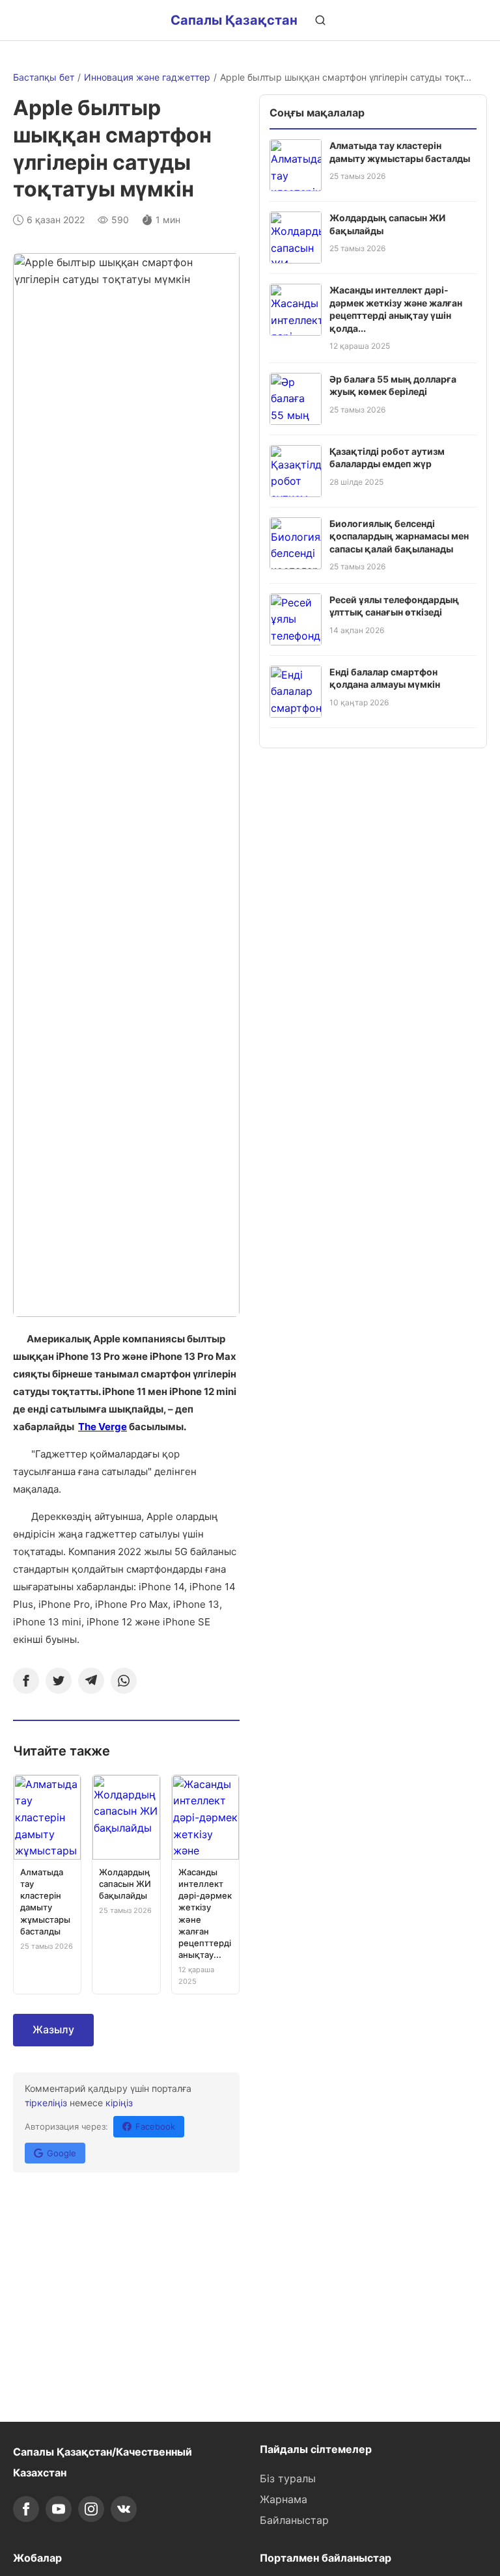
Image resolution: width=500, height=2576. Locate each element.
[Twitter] (59, 1681)
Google (62, 2153)
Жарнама (284, 2499)
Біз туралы (288, 2478)
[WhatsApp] (124, 1681)
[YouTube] (59, 2509)
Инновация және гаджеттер (147, 77)
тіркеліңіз (46, 2103)
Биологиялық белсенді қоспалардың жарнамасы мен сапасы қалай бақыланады (399, 536)
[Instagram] (91, 2509)
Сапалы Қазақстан (234, 20)
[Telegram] (91, 1681)
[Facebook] (26, 1681)
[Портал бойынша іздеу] (320, 20)
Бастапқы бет (44, 77)
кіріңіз (119, 2103)
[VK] (124, 2509)
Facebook (155, 2126)
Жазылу (53, 2029)
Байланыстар (294, 2520)
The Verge (103, 1427)
